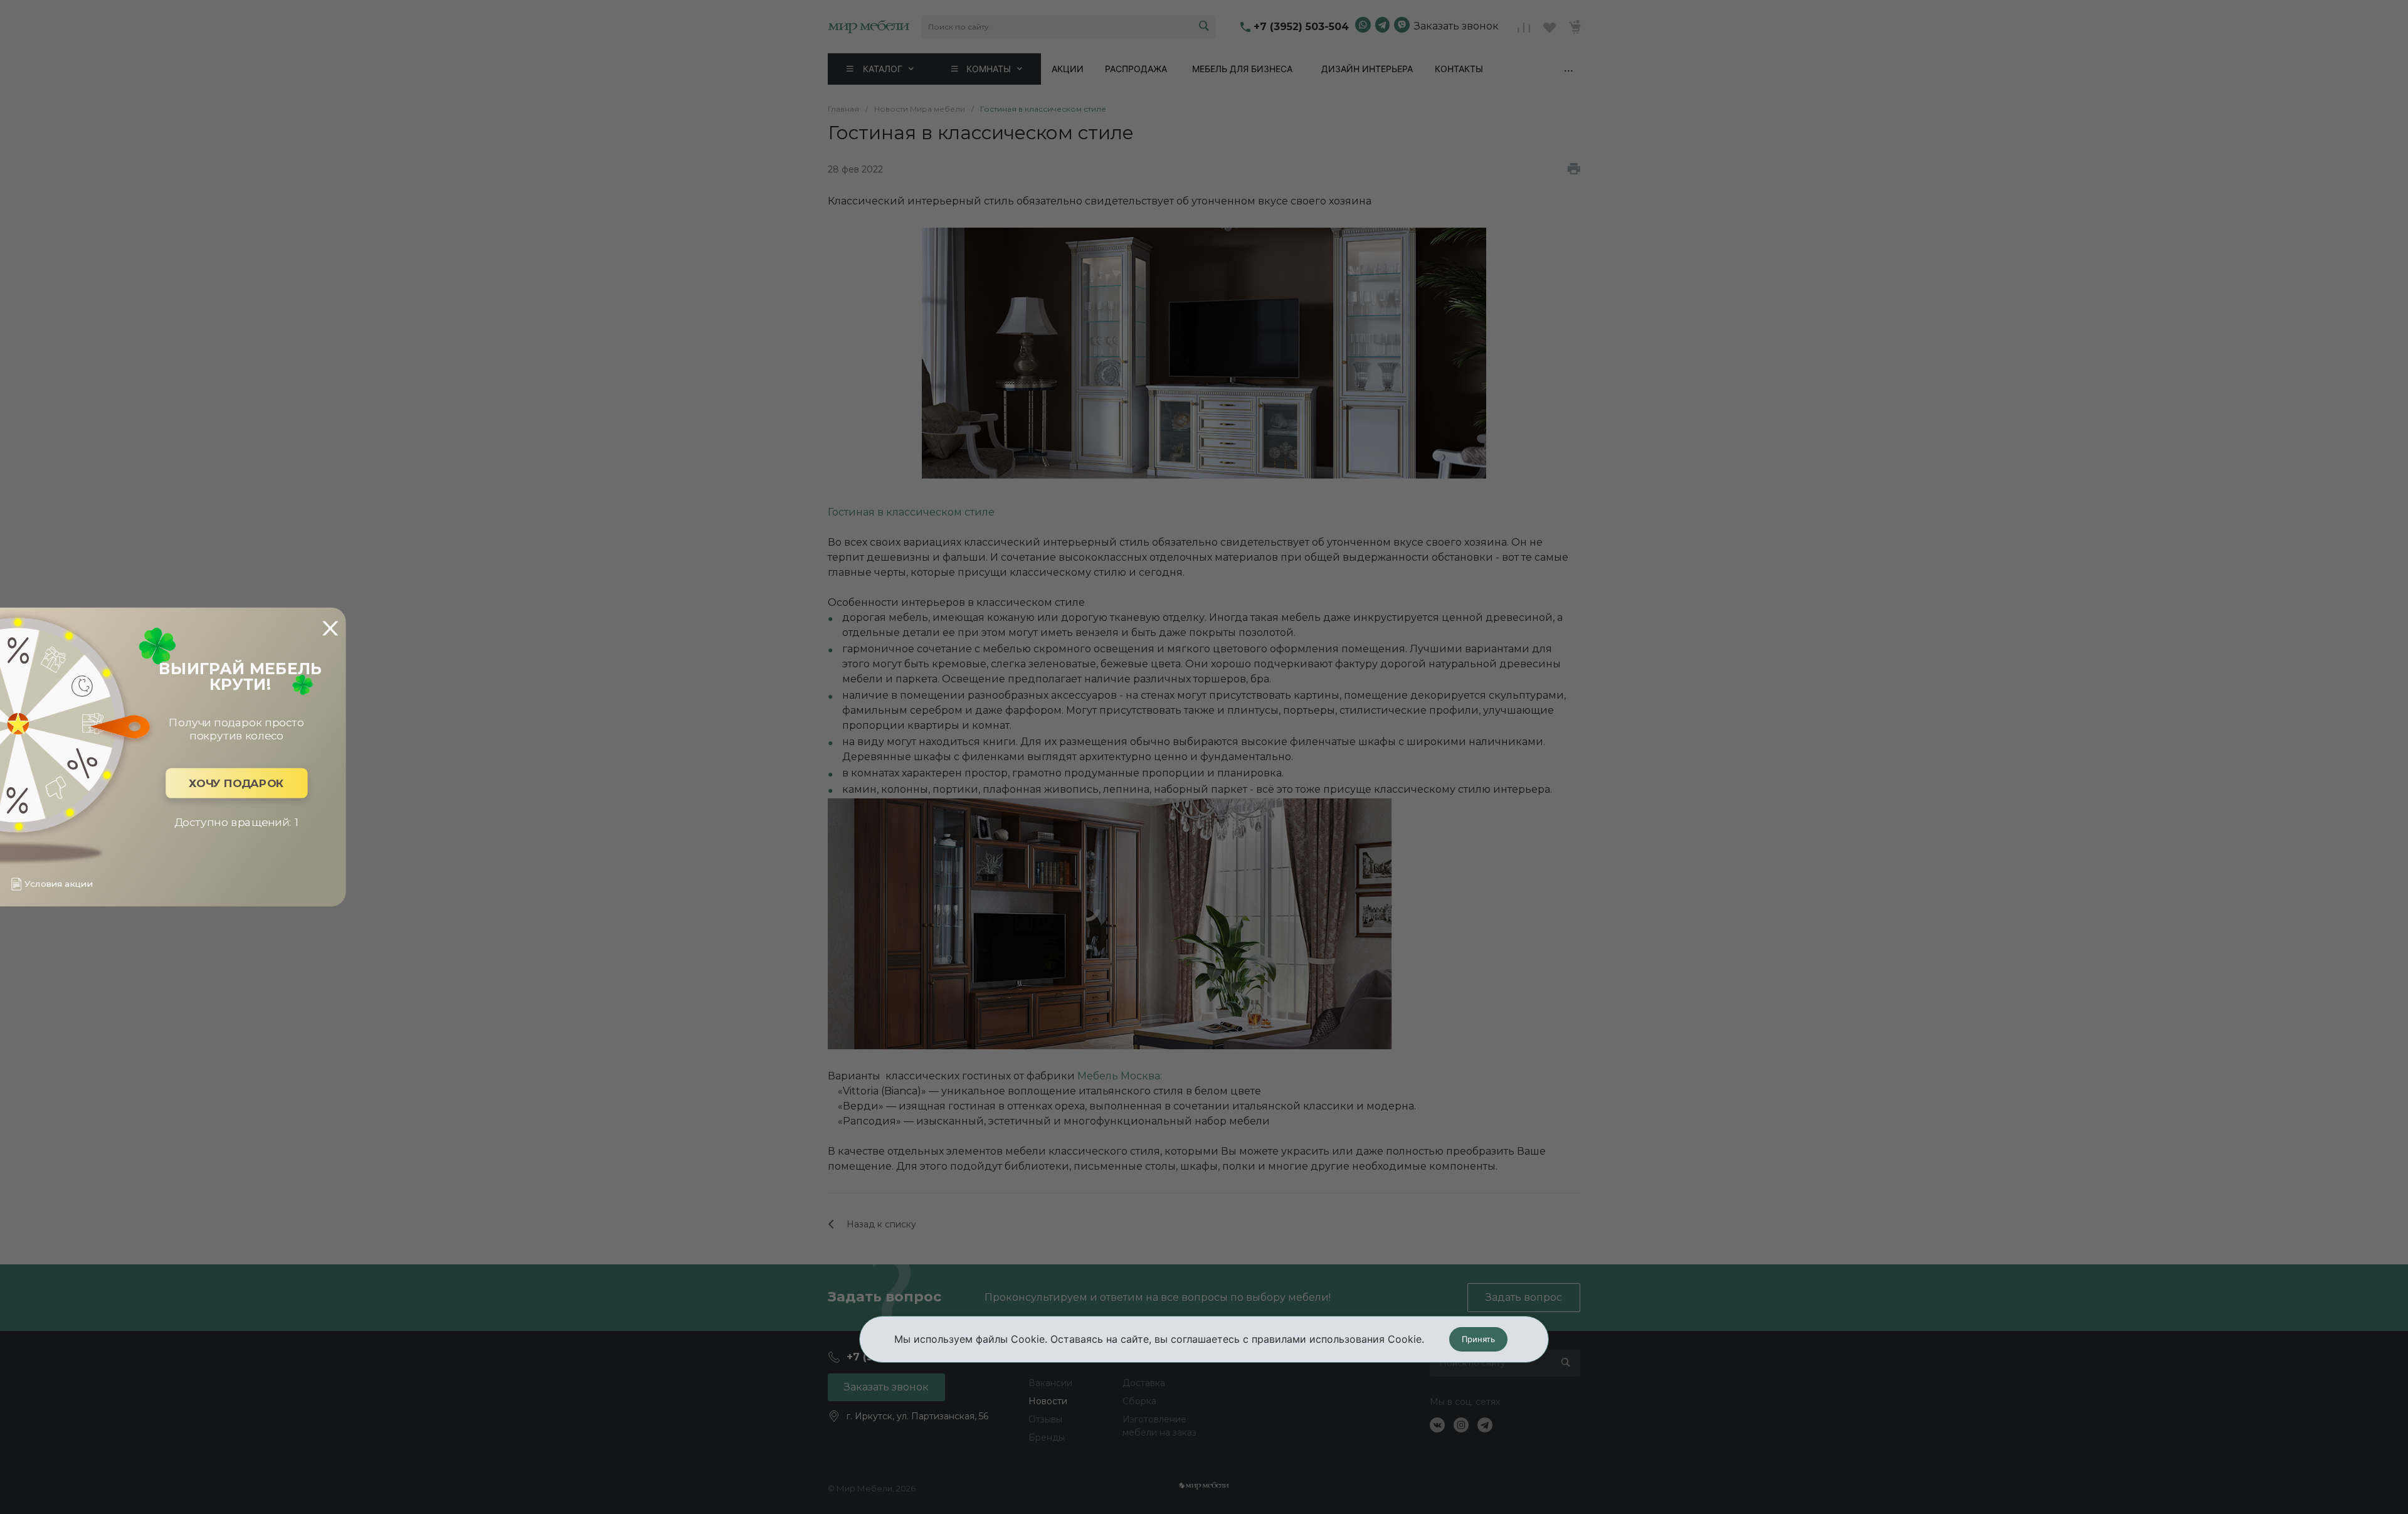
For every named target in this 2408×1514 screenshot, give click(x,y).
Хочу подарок (236, 783)
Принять (1478, 1339)
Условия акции (58, 884)
